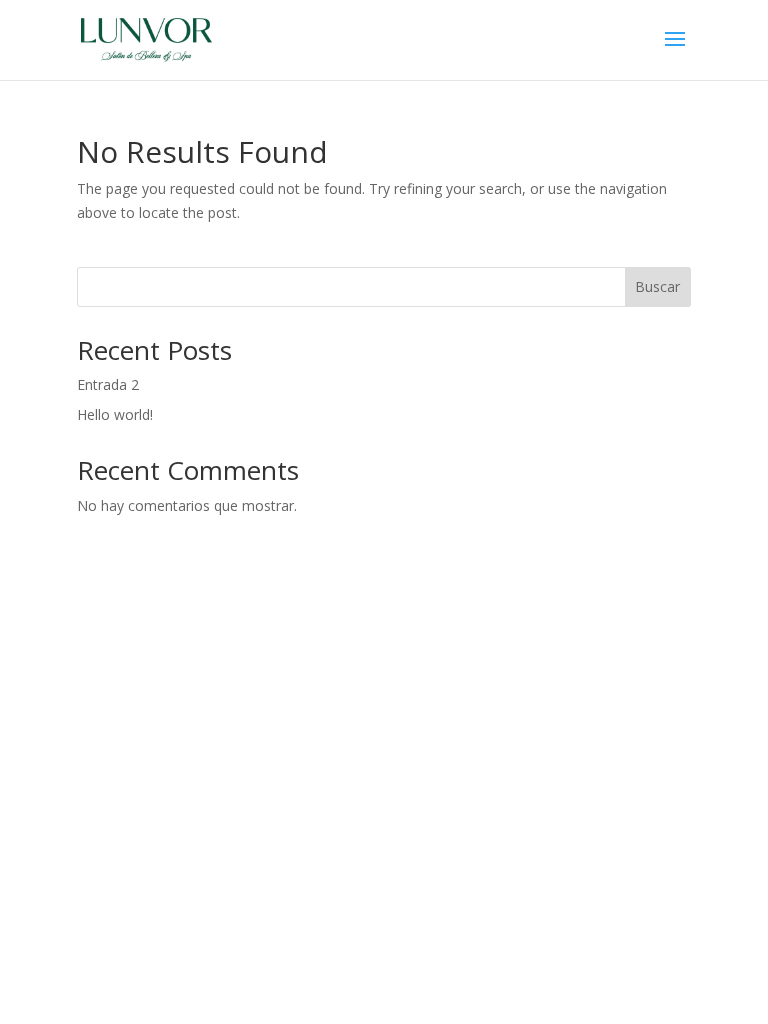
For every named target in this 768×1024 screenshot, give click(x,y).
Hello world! (115, 414)
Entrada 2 (108, 384)
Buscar (657, 286)
